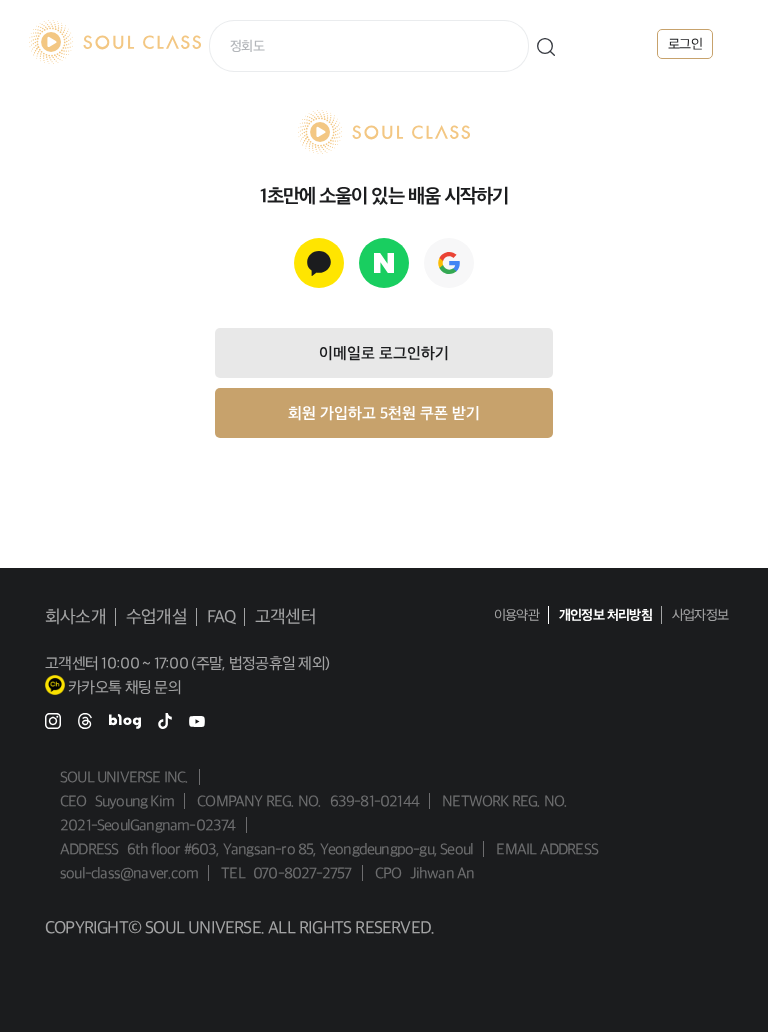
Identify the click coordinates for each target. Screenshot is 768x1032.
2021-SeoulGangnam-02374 (148, 825)
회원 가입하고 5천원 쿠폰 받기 (384, 413)
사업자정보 (700, 615)
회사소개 (75, 617)
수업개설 (156, 617)
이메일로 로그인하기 (384, 353)
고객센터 (285, 617)
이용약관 (516, 615)
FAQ (221, 617)
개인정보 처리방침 (605, 615)
